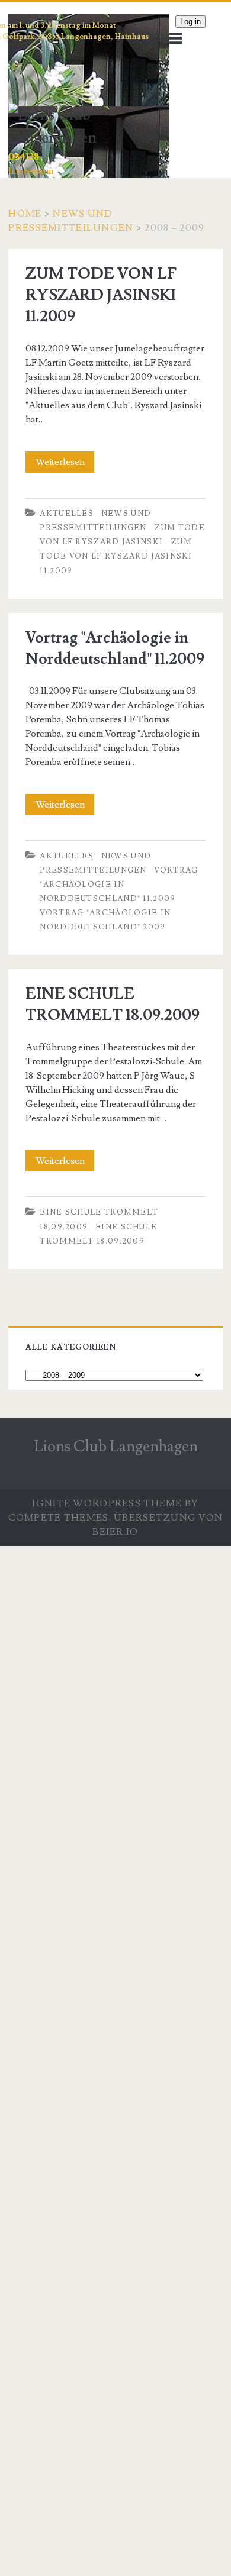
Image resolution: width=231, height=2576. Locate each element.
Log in (190, 22)
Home (25, 214)
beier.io (115, 1532)
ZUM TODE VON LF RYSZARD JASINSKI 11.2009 (101, 295)
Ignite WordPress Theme (107, 1503)
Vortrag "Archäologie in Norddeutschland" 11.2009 (119, 885)
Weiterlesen (65, 464)
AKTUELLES (67, 514)
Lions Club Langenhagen (116, 1447)
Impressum (31, 171)
